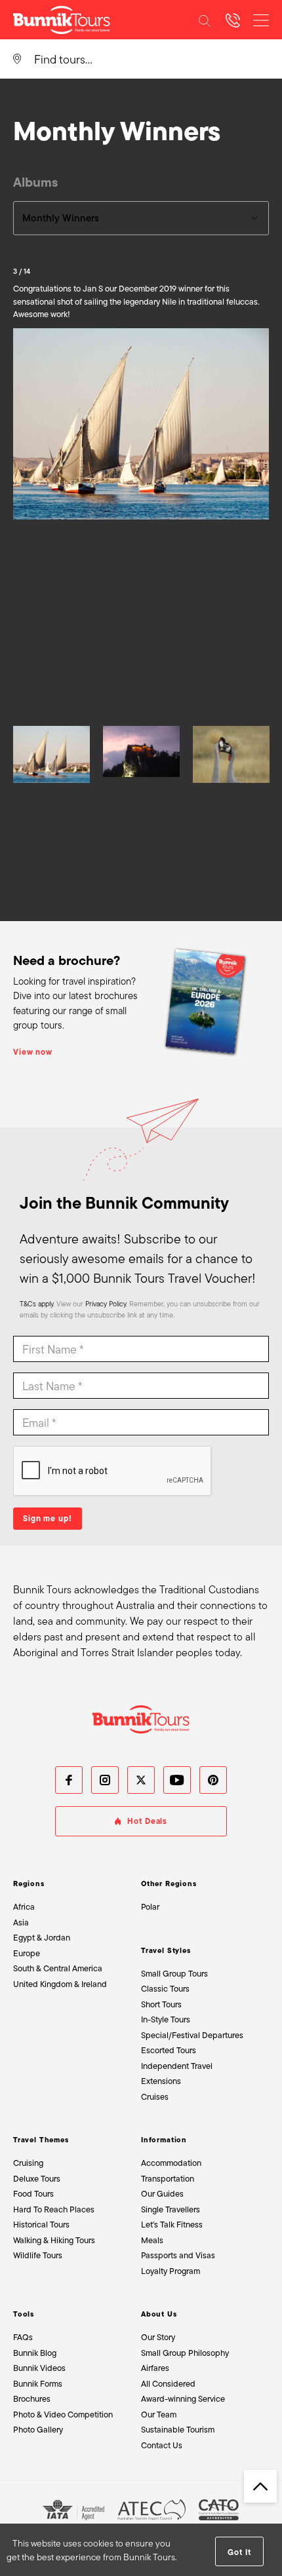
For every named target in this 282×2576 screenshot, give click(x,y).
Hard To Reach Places (54, 2209)
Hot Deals (147, 1821)
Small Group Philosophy (185, 2353)
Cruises (155, 2097)
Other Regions (169, 1884)
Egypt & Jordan (42, 1938)
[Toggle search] (205, 20)
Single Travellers (171, 2209)
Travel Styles (166, 1950)
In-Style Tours (166, 2019)
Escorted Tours (169, 2050)
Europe (27, 1953)
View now (33, 1052)
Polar (150, 1907)
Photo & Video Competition (63, 2415)
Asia (21, 1923)
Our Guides (162, 2194)
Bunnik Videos (39, 2368)
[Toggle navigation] (261, 20)
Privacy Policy (106, 1304)
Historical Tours (41, 2225)
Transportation (168, 2179)
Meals (152, 2240)
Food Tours (33, 2194)
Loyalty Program (171, 2271)
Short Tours (161, 2004)
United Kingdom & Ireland (60, 1984)
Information (164, 2140)
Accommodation (171, 2163)
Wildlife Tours (38, 2255)
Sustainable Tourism (178, 2430)
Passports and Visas (178, 2255)
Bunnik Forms (38, 2384)
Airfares (155, 2368)
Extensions (161, 2081)
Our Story (158, 2337)
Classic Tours (165, 1989)
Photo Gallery (38, 2430)
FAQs (23, 2337)
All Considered (168, 2384)
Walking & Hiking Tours (54, 2240)
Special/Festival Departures (192, 2035)
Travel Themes (41, 2140)
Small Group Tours (174, 1974)
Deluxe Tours (37, 2179)
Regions (29, 1884)
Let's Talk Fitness (172, 2225)
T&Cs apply (36, 1304)
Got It (239, 2552)
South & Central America (58, 1968)
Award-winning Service (183, 2399)
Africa (24, 1907)
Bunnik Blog (35, 2353)
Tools (24, 2314)
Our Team (159, 2415)
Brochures (32, 2399)
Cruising (28, 2163)
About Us (159, 2314)
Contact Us (162, 2445)
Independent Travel (177, 2066)
